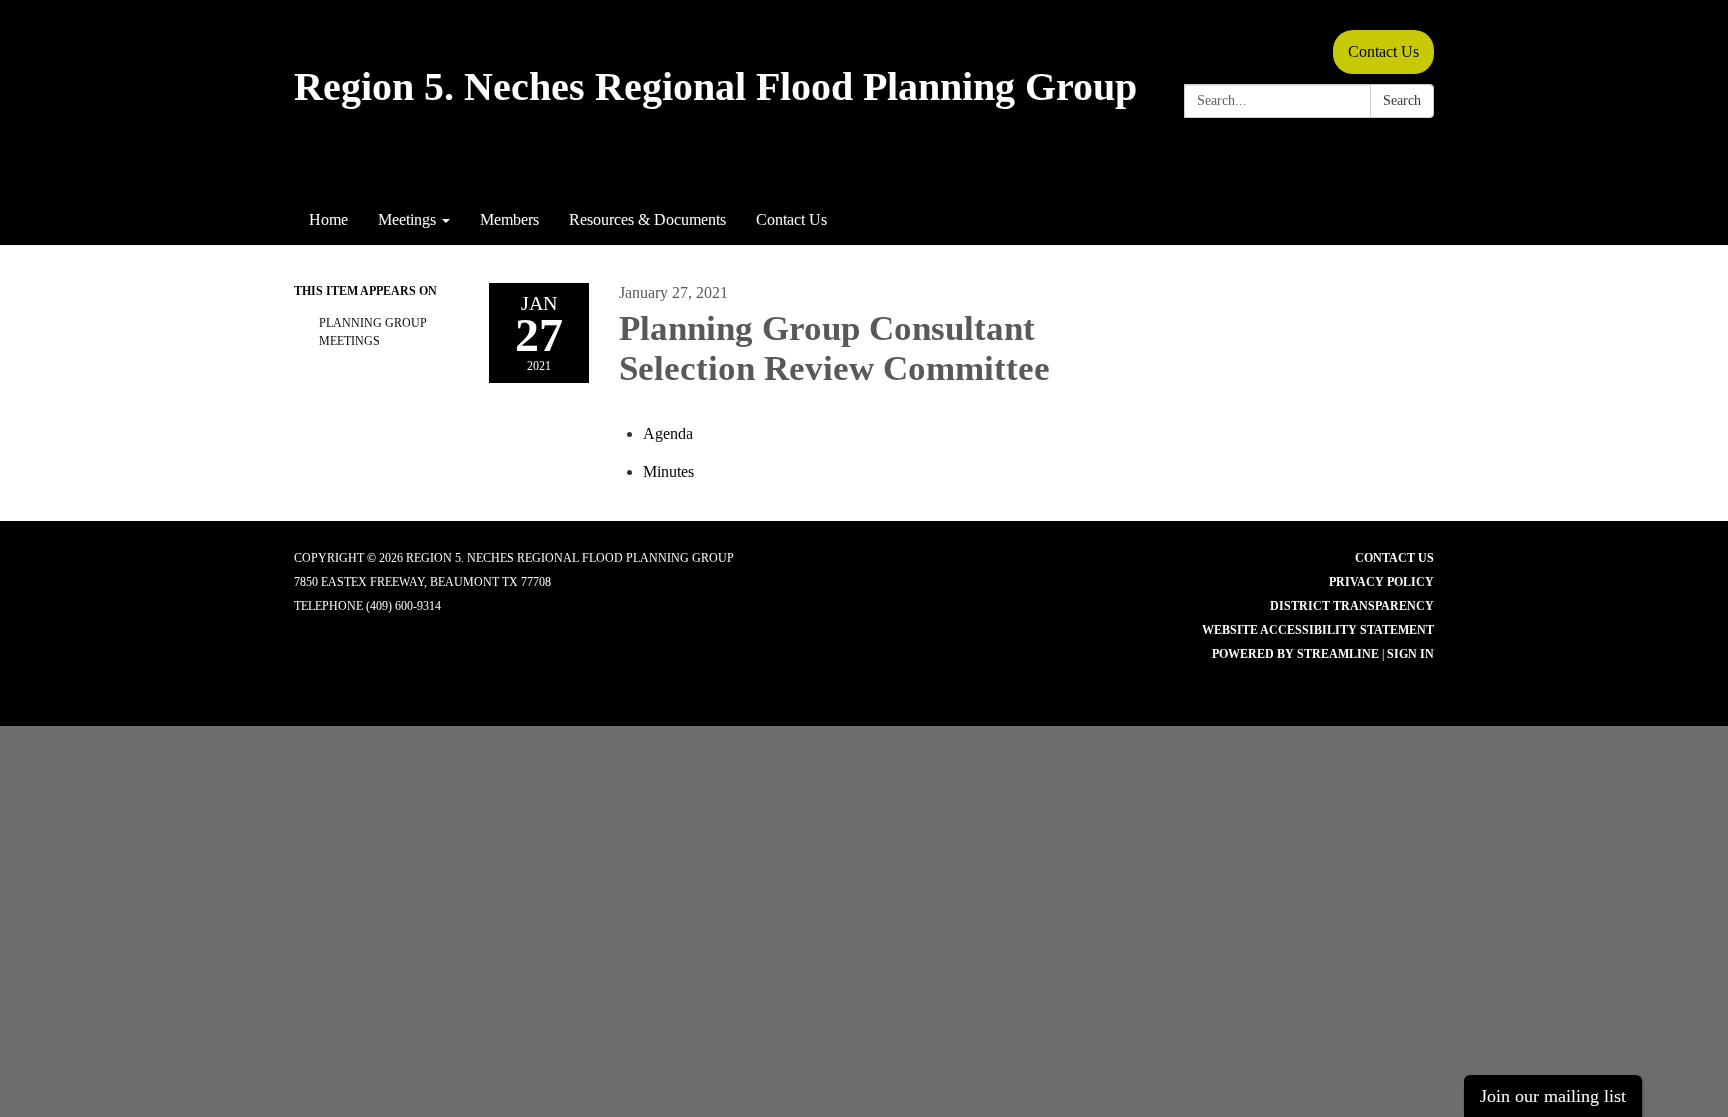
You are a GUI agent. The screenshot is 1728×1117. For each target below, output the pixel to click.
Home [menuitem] (328, 219)
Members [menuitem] (509, 219)
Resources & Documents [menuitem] (647, 219)
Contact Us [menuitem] (791, 219)
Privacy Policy (1381, 582)
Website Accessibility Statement (1318, 630)
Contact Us (1383, 51)
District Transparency (1352, 606)
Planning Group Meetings (373, 332)
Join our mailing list (1553, 1096)
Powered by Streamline (1295, 654)
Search (1402, 100)
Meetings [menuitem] (407, 219)
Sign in (1410, 654)
